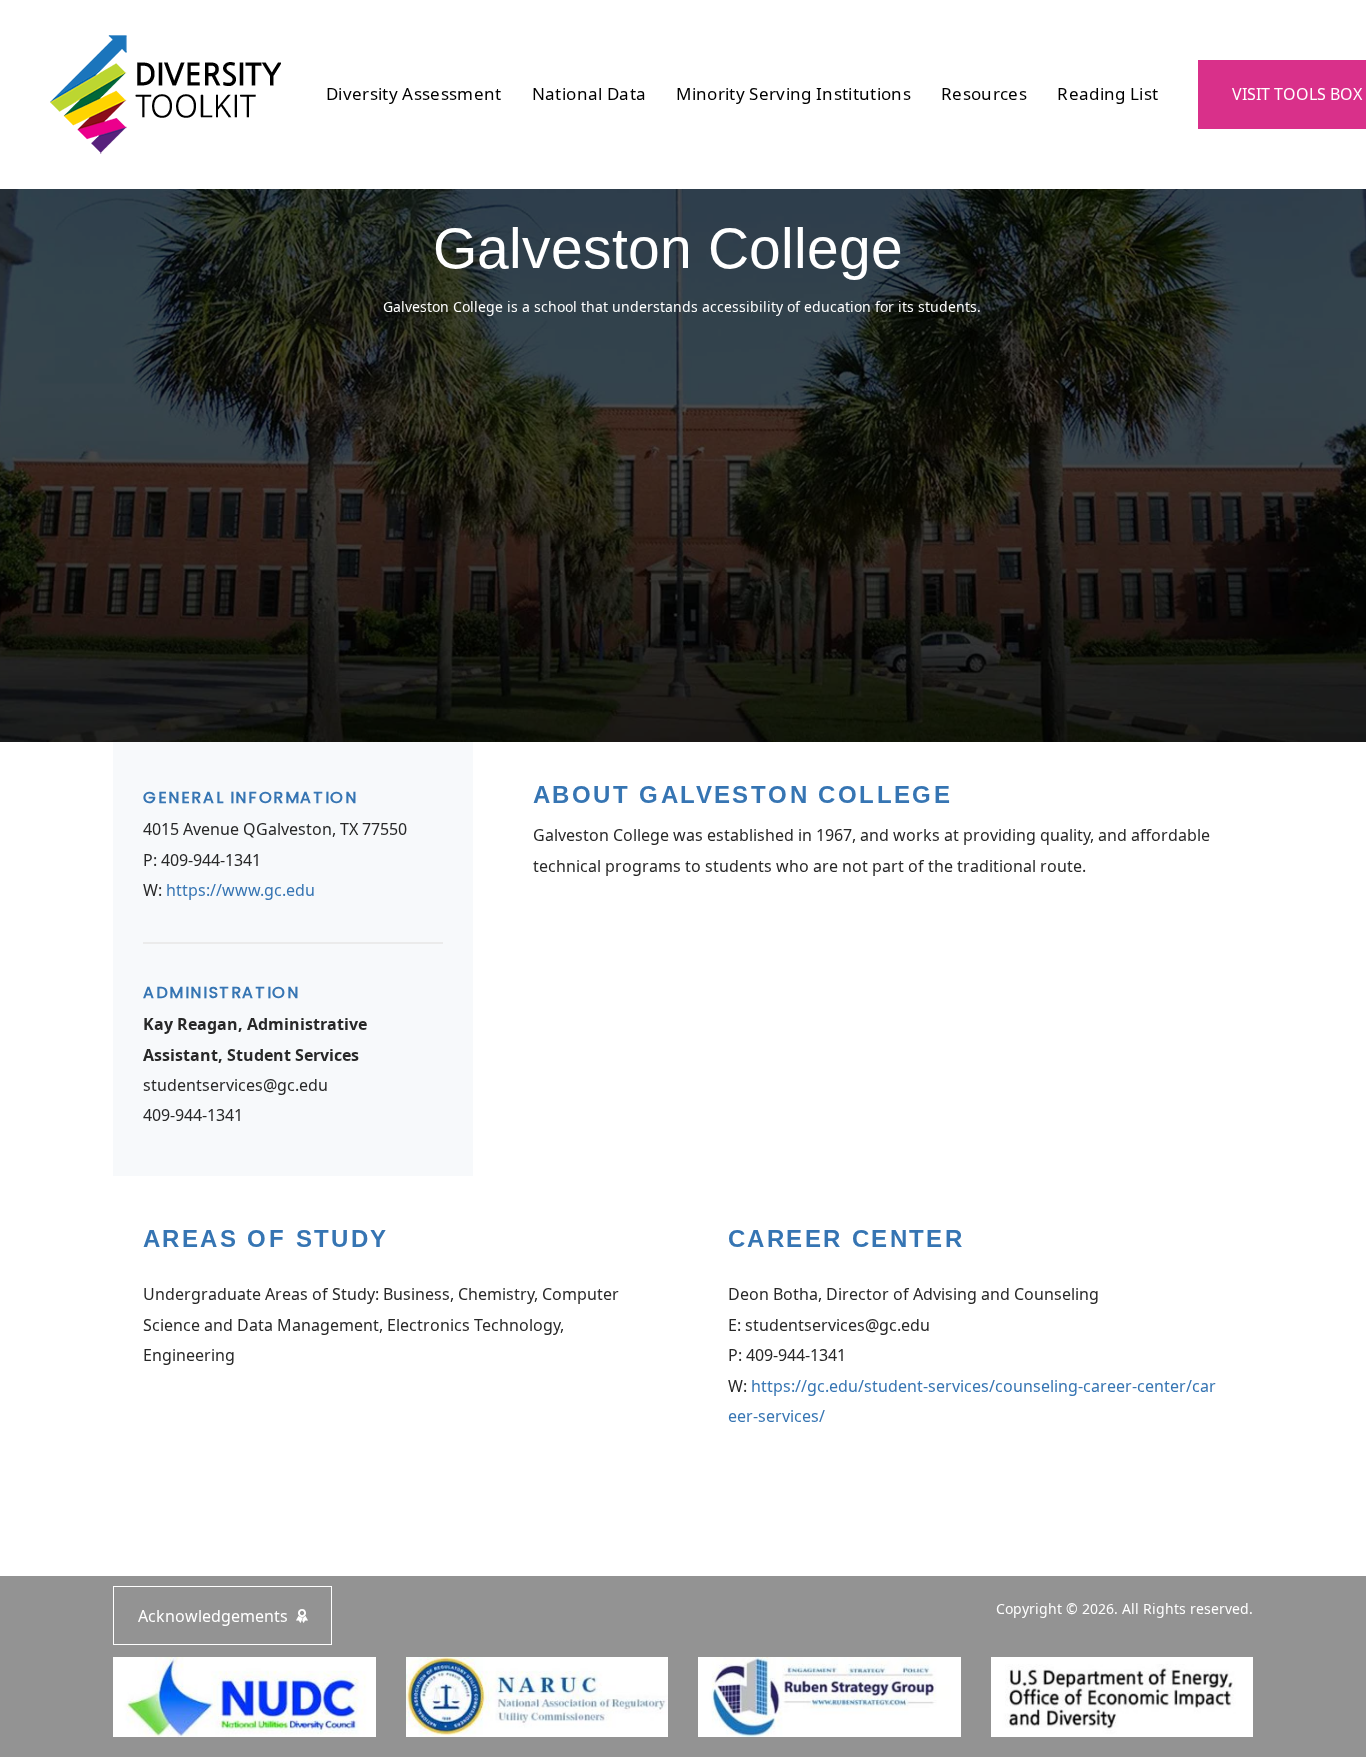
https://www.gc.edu (240, 890)
